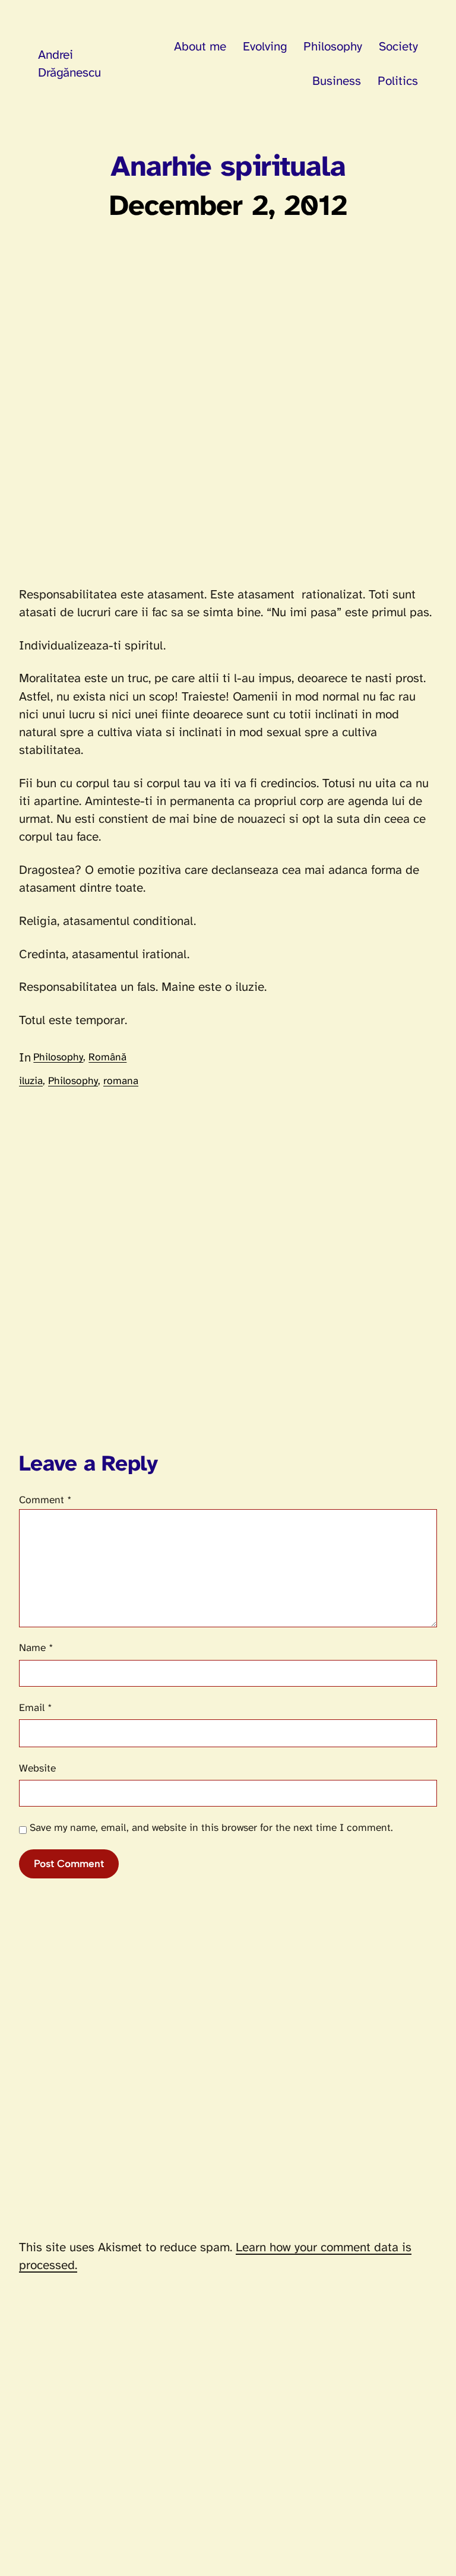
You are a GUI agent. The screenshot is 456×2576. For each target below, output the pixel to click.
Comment (45, 1500)
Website (37, 1769)
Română (107, 1057)
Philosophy (58, 1057)
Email (36, 1708)
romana (121, 1081)
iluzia (31, 1081)
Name (36, 1648)
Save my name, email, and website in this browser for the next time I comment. (211, 1828)
